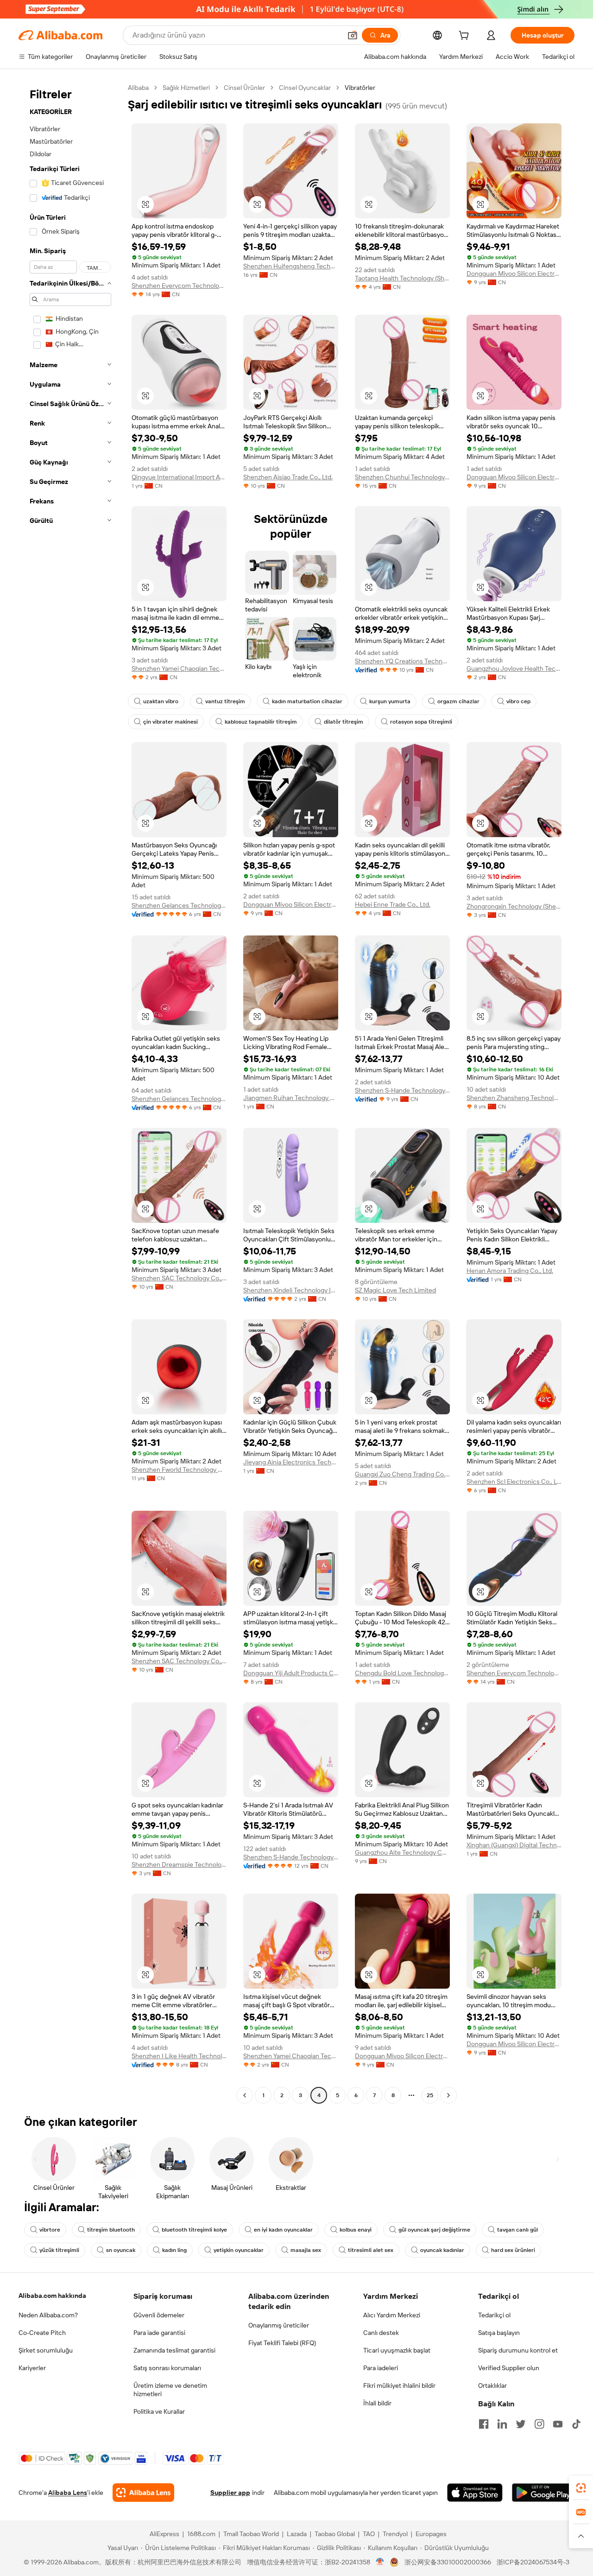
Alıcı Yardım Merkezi (392, 2315)
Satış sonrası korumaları (167, 2368)
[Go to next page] (448, 2095)
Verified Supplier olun (509, 2368)
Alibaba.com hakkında (52, 2296)
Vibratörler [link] (360, 88)
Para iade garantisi (159, 2333)
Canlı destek (381, 2333)
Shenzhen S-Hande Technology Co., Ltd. (402, 1090)
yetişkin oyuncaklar (239, 2250)
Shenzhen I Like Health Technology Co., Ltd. (179, 2056)
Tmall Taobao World (251, 2534)
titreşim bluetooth (111, 2230)
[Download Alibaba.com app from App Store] (475, 2493)
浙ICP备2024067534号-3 (533, 2562)
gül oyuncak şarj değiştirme (434, 2230)
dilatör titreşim (344, 722)
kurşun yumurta (390, 701)
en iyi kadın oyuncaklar (283, 2230)
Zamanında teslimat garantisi (174, 2350)
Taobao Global (335, 2534)
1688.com (201, 2534)
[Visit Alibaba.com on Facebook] (484, 2424)
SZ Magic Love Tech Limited (395, 1290)
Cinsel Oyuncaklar (305, 88)
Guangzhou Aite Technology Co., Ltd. (402, 1852)
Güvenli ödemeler (159, 2315)
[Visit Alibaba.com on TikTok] (576, 2424)
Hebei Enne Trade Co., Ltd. (393, 904)
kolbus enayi (356, 2230)
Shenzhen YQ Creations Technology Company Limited (402, 661)
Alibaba (138, 88)
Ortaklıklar (492, 2385)
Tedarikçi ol (494, 2315)
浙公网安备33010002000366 (448, 2562)
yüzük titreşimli (59, 2250)
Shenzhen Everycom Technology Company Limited (179, 286)
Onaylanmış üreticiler (279, 2325)
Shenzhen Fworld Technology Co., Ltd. (179, 1469)
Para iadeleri (381, 2368)
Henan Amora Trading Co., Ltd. (510, 1271)
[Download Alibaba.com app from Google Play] (543, 2493)
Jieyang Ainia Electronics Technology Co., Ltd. (291, 1462)
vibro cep (518, 701)
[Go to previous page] (245, 2095)
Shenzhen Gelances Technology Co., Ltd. (179, 905)
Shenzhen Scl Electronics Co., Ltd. (514, 1482)
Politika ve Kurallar (159, 2411)
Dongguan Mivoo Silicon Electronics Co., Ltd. (514, 274)
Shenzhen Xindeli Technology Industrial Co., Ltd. (291, 1290)
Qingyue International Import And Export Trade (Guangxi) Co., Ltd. (179, 477)
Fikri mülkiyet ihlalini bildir (399, 2385)
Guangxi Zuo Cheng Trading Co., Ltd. (402, 1474)
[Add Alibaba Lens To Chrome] (143, 2493)
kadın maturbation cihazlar (307, 701)
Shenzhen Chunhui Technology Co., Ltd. (402, 477)
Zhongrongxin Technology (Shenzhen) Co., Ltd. (514, 906)
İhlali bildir (377, 2403)
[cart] (466, 37)
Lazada (297, 2534)
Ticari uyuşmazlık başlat (397, 2350)
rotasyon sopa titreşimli (421, 722)
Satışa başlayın (499, 2333)
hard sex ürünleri (513, 2250)
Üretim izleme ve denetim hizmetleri (170, 2390)
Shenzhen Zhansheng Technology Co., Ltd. (514, 1098)
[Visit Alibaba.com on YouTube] (558, 2424)
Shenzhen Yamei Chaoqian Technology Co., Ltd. (179, 668)
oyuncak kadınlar (442, 2250)
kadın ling (174, 2250)
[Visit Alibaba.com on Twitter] (521, 2424)
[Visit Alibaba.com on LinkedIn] (502, 2424)
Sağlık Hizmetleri (186, 88)
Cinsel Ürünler (244, 88)
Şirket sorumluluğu (46, 2350)
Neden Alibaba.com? (48, 2315)
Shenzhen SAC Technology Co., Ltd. (179, 1278)
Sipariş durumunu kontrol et (518, 2350)
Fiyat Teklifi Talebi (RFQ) (282, 2343)
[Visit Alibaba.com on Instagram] (539, 2424)
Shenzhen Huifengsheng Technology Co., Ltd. (291, 266)
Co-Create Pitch (42, 2333)
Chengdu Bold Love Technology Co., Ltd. (402, 1673)
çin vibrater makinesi (170, 722)
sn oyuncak (121, 2250)
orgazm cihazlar (458, 701)
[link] (581, 2488)
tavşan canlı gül (517, 2230)
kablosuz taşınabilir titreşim (261, 722)
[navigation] (70, 1093)
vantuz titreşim (225, 701)
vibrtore (50, 2230)
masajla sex (306, 2250)
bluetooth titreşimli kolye (194, 2230)
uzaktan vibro (161, 701)
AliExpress (164, 2534)
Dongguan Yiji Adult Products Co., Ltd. (291, 1673)
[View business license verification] (380, 2562)
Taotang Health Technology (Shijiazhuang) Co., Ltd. (402, 278)
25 (430, 2095)
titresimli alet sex (371, 2250)
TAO (369, 2534)
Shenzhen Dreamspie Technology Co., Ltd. (179, 1864)
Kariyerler (32, 2368)
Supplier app (230, 2493)
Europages (431, 2534)
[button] (353, 35)
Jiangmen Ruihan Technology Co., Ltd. (291, 1098)
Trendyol (395, 2534)
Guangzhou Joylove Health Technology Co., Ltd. (514, 668)
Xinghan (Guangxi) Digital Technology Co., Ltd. (514, 1845)
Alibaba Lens (68, 2493)
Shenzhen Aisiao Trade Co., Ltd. (288, 477)
